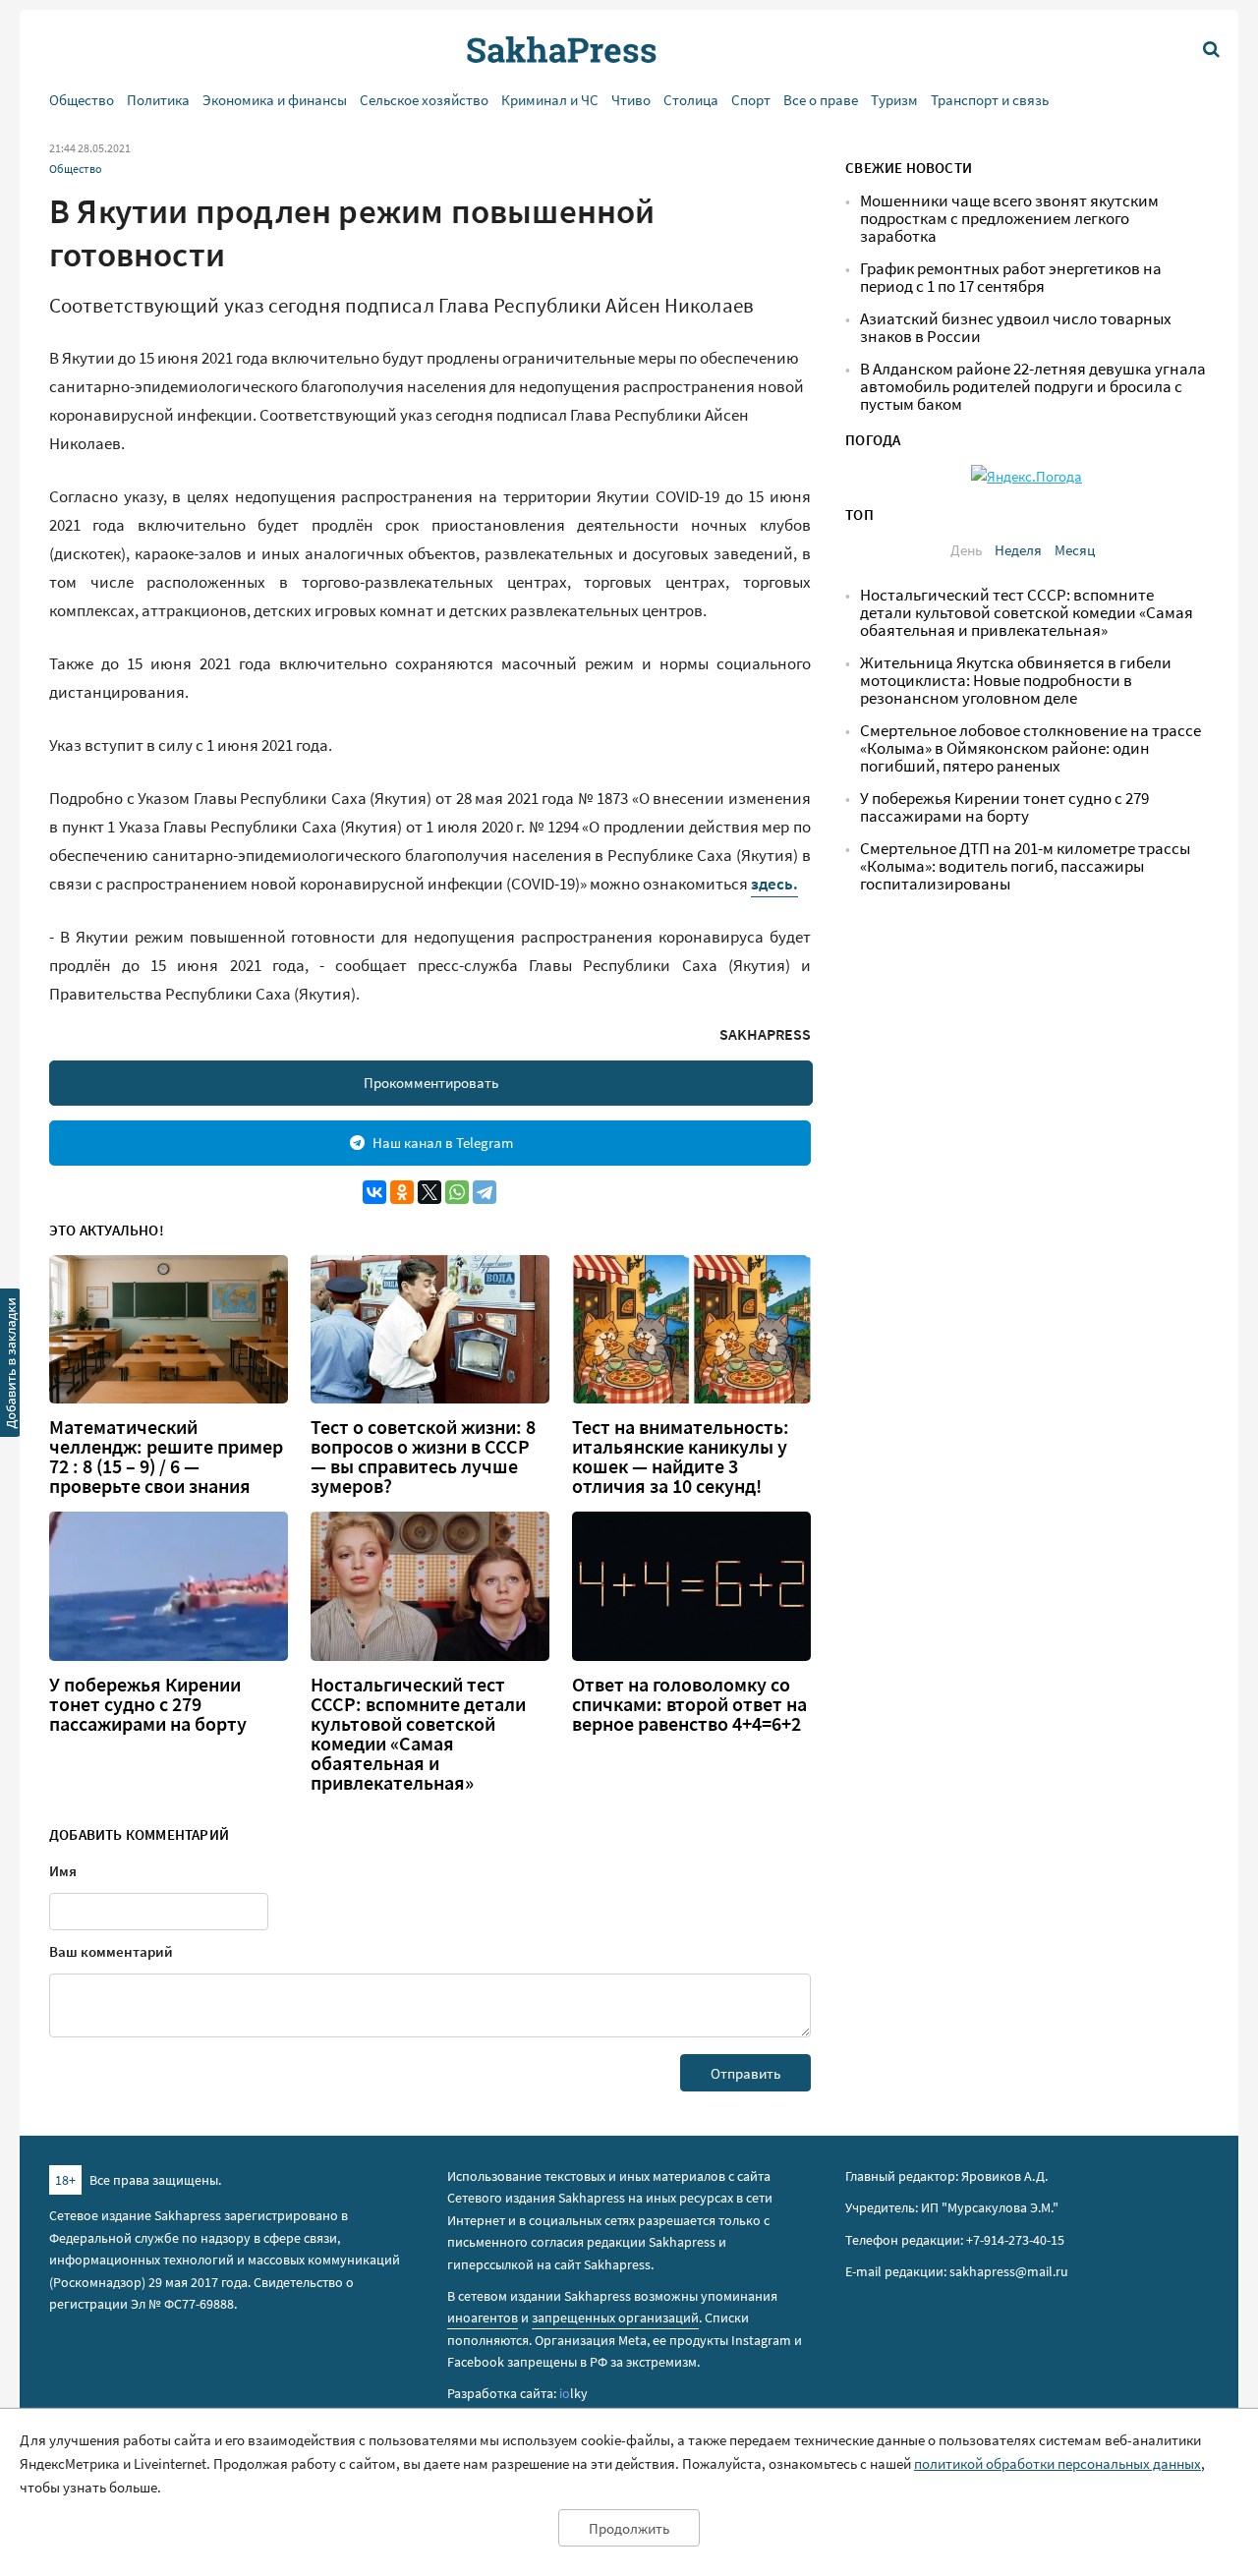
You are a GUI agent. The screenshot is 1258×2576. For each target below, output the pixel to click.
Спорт (751, 100)
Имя (63, 1871)
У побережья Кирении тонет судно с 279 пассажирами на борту (148, 1704)
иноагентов (483, 2318)
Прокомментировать (431, 1083)
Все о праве (821, 100)
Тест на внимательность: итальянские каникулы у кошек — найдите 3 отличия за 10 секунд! (681, 1457)
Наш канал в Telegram (443, 1143)
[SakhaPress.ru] (11, 1366)
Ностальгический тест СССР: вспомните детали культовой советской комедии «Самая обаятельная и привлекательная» (418, 1734)
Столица (691, 100)
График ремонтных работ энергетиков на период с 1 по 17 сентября (1011, 278)
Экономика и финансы (275, 100)
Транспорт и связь (990, 100)
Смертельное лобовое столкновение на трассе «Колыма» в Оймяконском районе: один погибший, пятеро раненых (1030, 748)
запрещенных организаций (615, 2318)
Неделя (1018, 550)
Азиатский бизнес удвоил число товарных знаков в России (1016, 328)
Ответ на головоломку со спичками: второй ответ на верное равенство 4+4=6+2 (689, 1704)
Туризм (894, 100)
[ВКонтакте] (374, 1192)
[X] (429, 1192)
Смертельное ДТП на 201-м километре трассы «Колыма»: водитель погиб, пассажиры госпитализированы (1025, 866)
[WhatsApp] (457, 1192)
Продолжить (629, 2528)
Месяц (1075, 550)
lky (573, 2393)
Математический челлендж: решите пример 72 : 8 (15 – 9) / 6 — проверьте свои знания (166, 1457)
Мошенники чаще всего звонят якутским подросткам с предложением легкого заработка (1009, 219)
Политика (158, 100)
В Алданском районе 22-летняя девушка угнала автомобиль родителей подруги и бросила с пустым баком (1033, 387)
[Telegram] (485, 1192)
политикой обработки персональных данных (1058, 2463)
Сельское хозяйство (424, 100)
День (966, 550)
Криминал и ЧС (550, 100)
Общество (82, 100)
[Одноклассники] (402, 1192)
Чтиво (631, 100)
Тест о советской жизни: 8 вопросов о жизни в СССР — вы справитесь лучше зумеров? (423, 1457)
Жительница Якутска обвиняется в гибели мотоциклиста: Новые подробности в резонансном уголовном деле (1016, 681)
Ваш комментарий (111, 1951)
